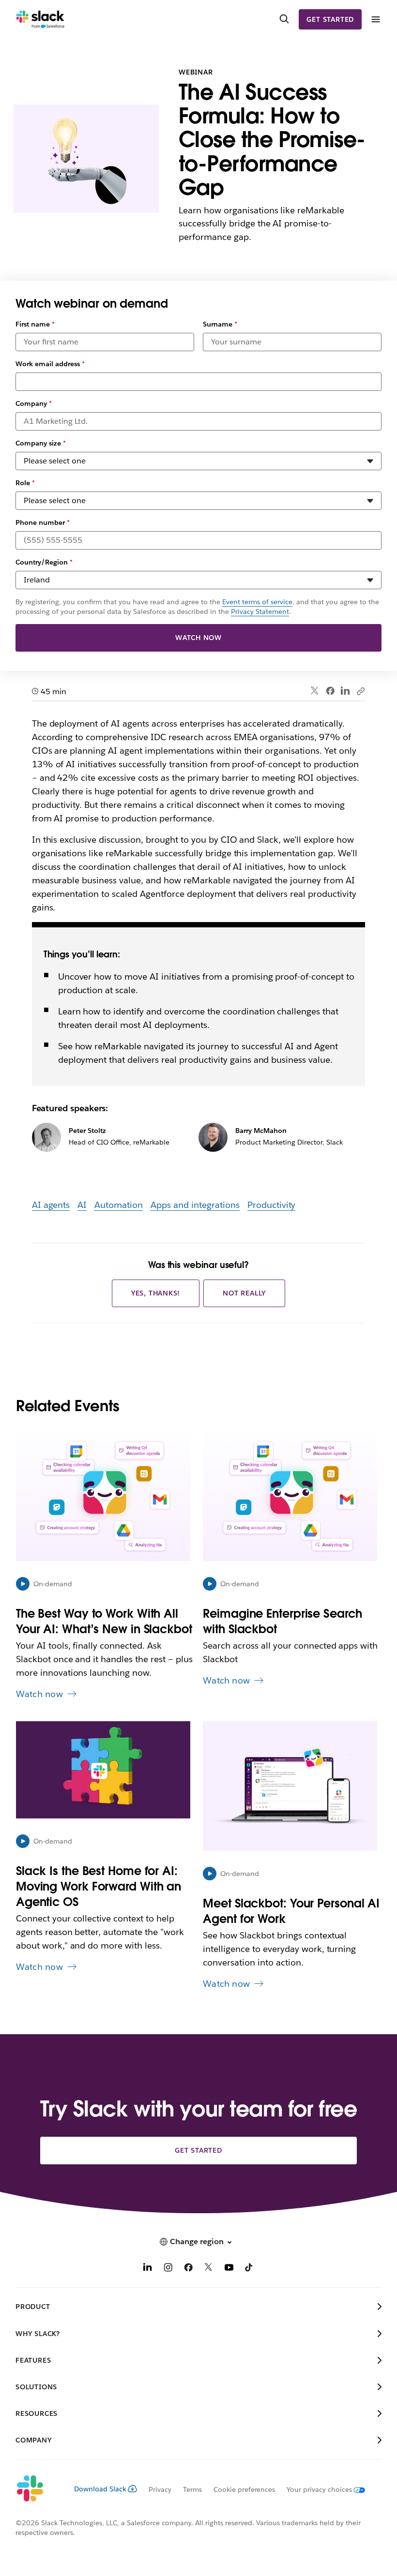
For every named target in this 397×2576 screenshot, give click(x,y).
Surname (220, 324)
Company (34, 403)
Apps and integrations (195, 1205)
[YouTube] (229, 2269)
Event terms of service (257, 602)
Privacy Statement (260, 611)
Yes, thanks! (156, 1293)
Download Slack (100, 2489)
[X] (209, 2269)
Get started (330, 19)
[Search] (284, 19)
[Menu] (375, 20)
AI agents (51, 1205)
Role (25, 483)
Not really (244, 1293)
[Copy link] (360, 691)
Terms (192, 2489)
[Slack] (40, 19)
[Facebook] (330, 691)
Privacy (160, 2489)
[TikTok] (249, 2269)
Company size (41, 443)
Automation (119, 1205)
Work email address (50, 364)
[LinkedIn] (345, 691)
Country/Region (44, 562)
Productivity (272, 1205)
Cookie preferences (244, 2489)
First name (35, 324)
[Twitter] (315, 691)
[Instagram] (168, 2269)
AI (82, 1205)
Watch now (198, 638)
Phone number (43, 522)
